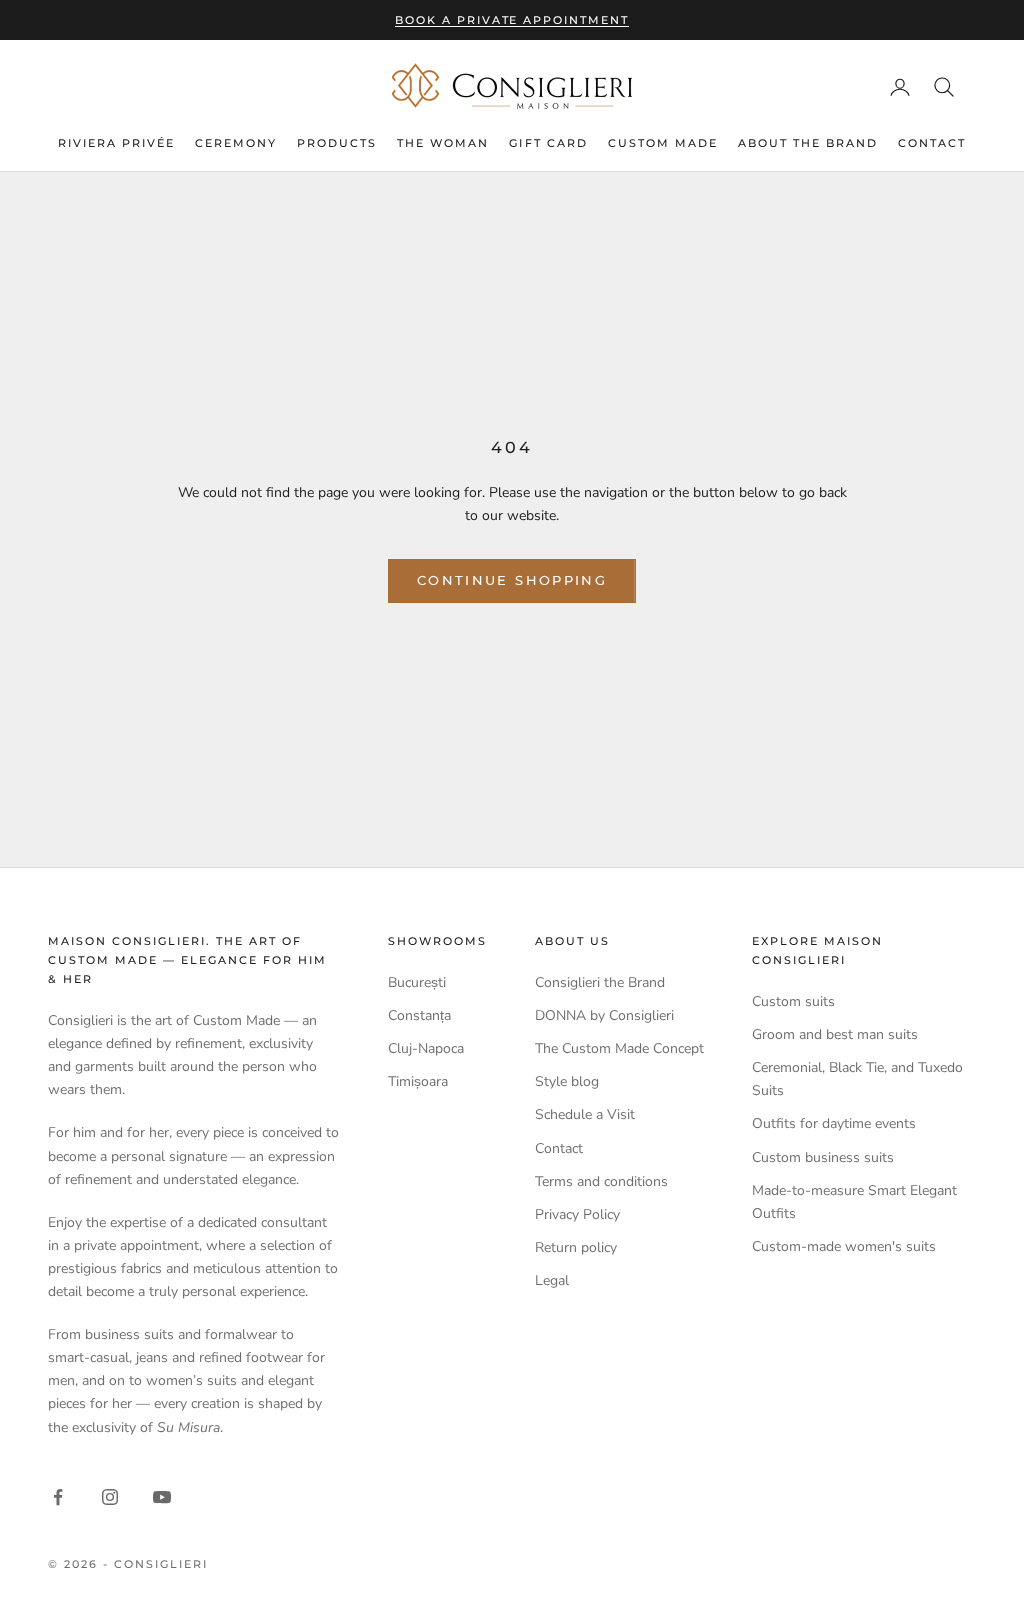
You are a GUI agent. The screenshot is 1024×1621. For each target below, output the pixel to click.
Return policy (576, 1247)
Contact (932, 143)
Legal (552, 1280)
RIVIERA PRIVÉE (116, 143)
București (417, 982)
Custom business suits (823, 1157)
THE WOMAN (443, 143)
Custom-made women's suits (844, 1246)
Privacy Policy (577, 1214)
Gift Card (548, 143)
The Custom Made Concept (619, 1048)
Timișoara (418, 1081)
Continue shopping (512, 580)
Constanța (419, 1015)
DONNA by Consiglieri (604, 1015)
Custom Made (663, 143)
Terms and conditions (601, 1181)
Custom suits (793, 1001)
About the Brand (808, 143)
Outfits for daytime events (834, 1123)
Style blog (567, 1081)
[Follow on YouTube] (162, 1497)
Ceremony (236, 143)
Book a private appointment (512, 20)
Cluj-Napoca (426, 1048)
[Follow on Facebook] (58, 1497)
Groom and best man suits (835, 1034)
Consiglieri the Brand (600, 982)
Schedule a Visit (585, 1114)
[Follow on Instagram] (110, 1497)
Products (337, 143)
